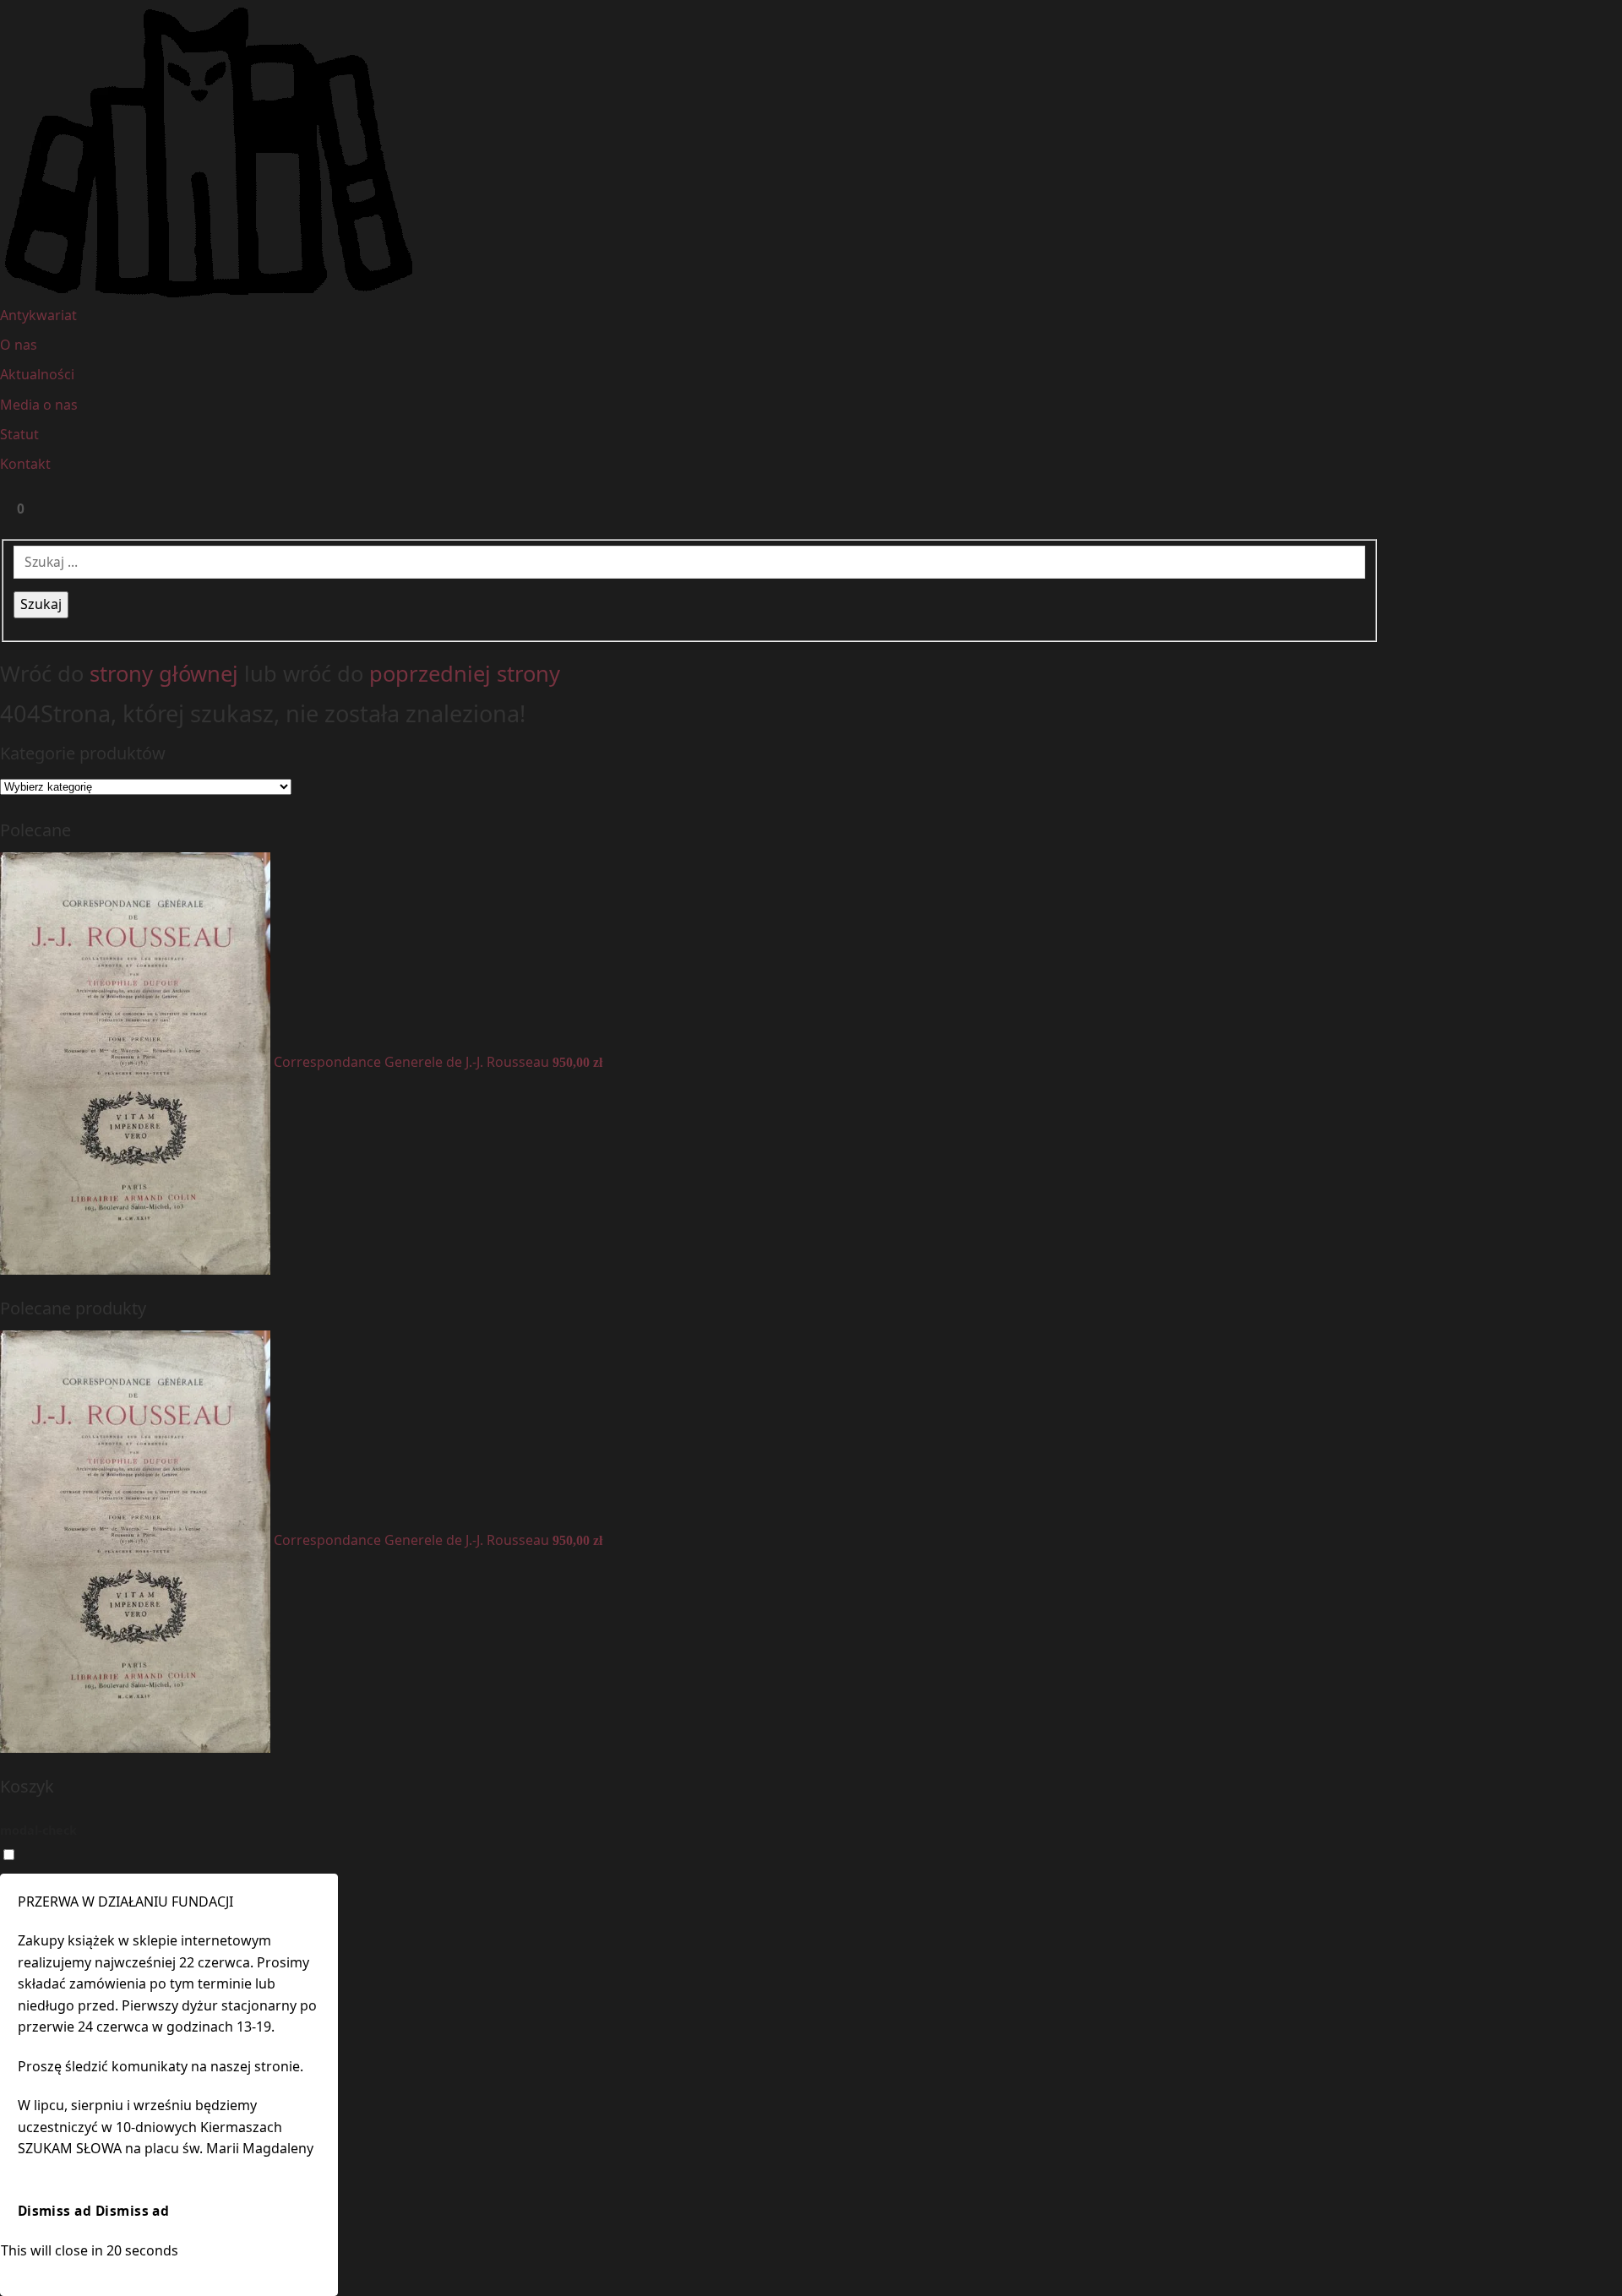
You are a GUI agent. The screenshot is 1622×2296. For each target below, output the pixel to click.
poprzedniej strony (465, 674)
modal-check (38, 1830)
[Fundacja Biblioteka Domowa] (811, 152)
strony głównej (164, 674)
